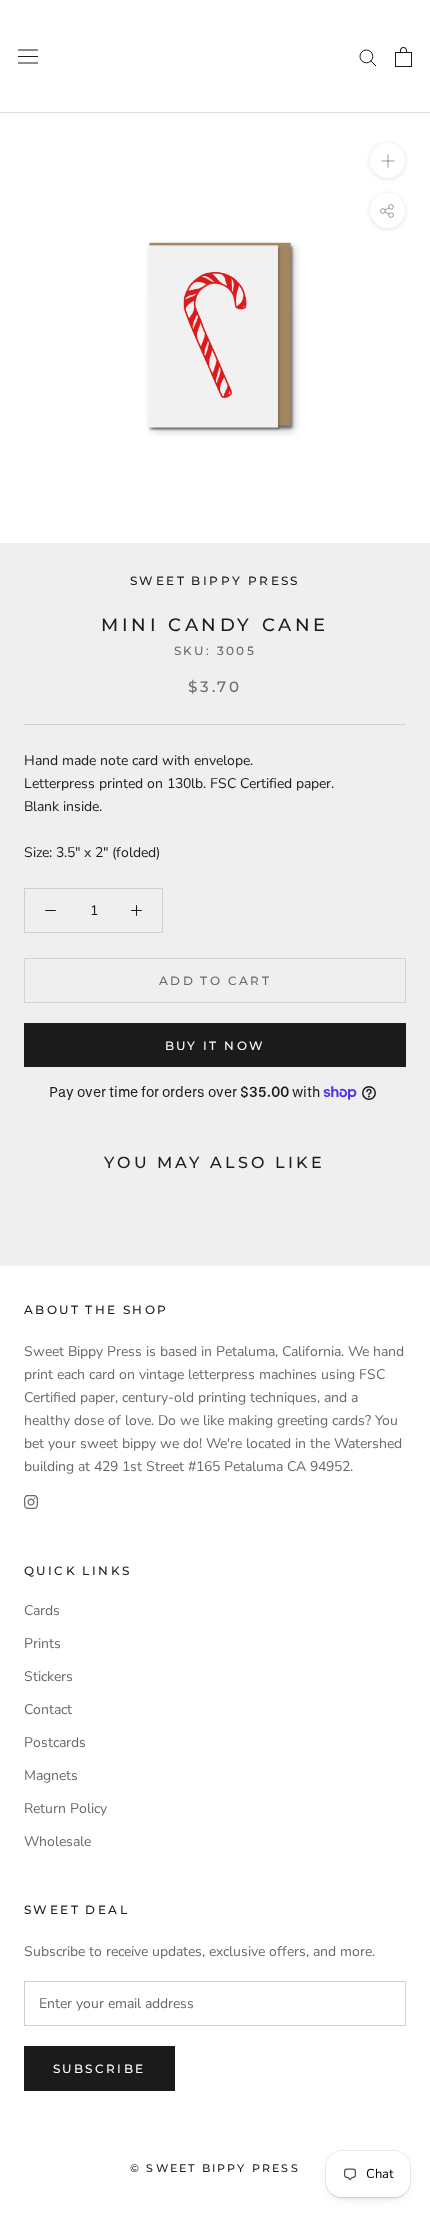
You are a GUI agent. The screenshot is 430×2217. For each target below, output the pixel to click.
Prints (42, 1643)
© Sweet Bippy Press (215, 2168)
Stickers (48, 1676)
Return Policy (65, 1808)
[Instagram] (31, 1500)
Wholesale (57, 1841)
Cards (42, 1610)
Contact (48, 1709)
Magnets (51, 1775)
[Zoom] (387, 160)
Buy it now (215, 1045)
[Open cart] (403, 57)
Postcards (55, 1742)
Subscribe (99, 2068)
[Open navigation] (28, 56)
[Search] (368, 56)
